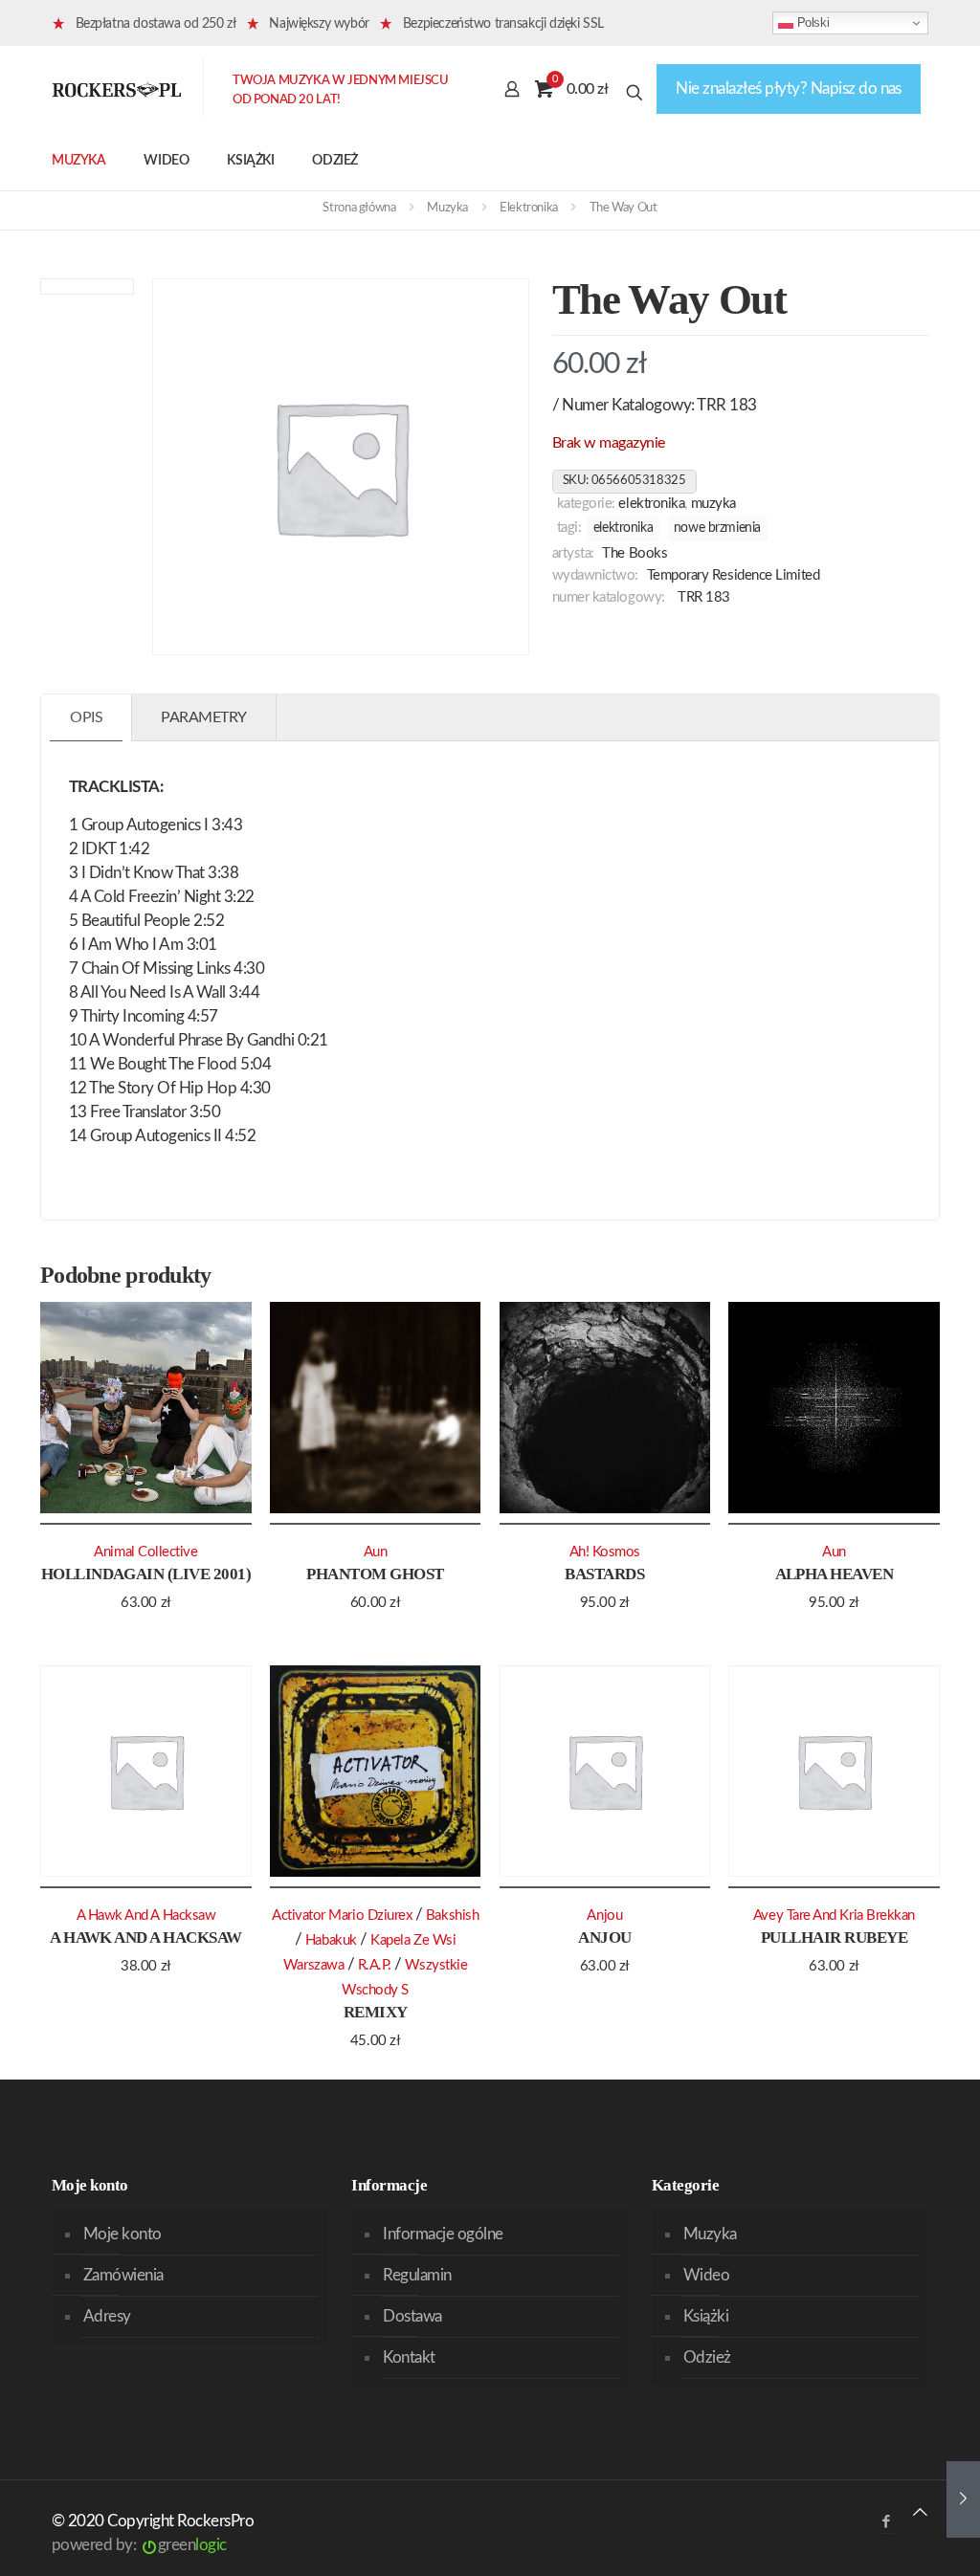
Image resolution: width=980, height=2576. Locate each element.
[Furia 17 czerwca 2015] (963, 2499)
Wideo (706, 2275)
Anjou (604, 1938)
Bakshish (452, 1915)
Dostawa (412, 2316)
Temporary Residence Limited (734, 575)
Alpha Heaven (835, 1574)
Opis (86, 717)
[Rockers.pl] (117, 89)
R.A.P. (375, 1965)
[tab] (87, 718)
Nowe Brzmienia (717, 528)
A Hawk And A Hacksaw (146, 1938)
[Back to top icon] (920, 2512)
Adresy (107, 2316)
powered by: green (139, 2545)
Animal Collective (145, 1552)
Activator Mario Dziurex (342, 1915)
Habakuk (331, 1940)
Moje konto (122, 2234)
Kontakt (409, 2357)
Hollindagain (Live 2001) (146, 1574)
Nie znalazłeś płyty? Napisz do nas (789, 88)
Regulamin (417, 2275)
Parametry (204, 717)
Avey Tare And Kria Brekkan (834, 1915)
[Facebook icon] (886, 2522)
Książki (706, 2316)
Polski (811, 22)
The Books (635, 553)
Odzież (707, 2357)
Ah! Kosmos (605, 1552)
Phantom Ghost (375, 1574)
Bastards (604, 1574)
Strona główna (359, 208)
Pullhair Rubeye (834, 1938)
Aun (376, 1552)
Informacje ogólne (443, 2234)
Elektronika (529, 208)
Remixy (376, 2012)
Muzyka (447, 208)
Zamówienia (123, 2275)
